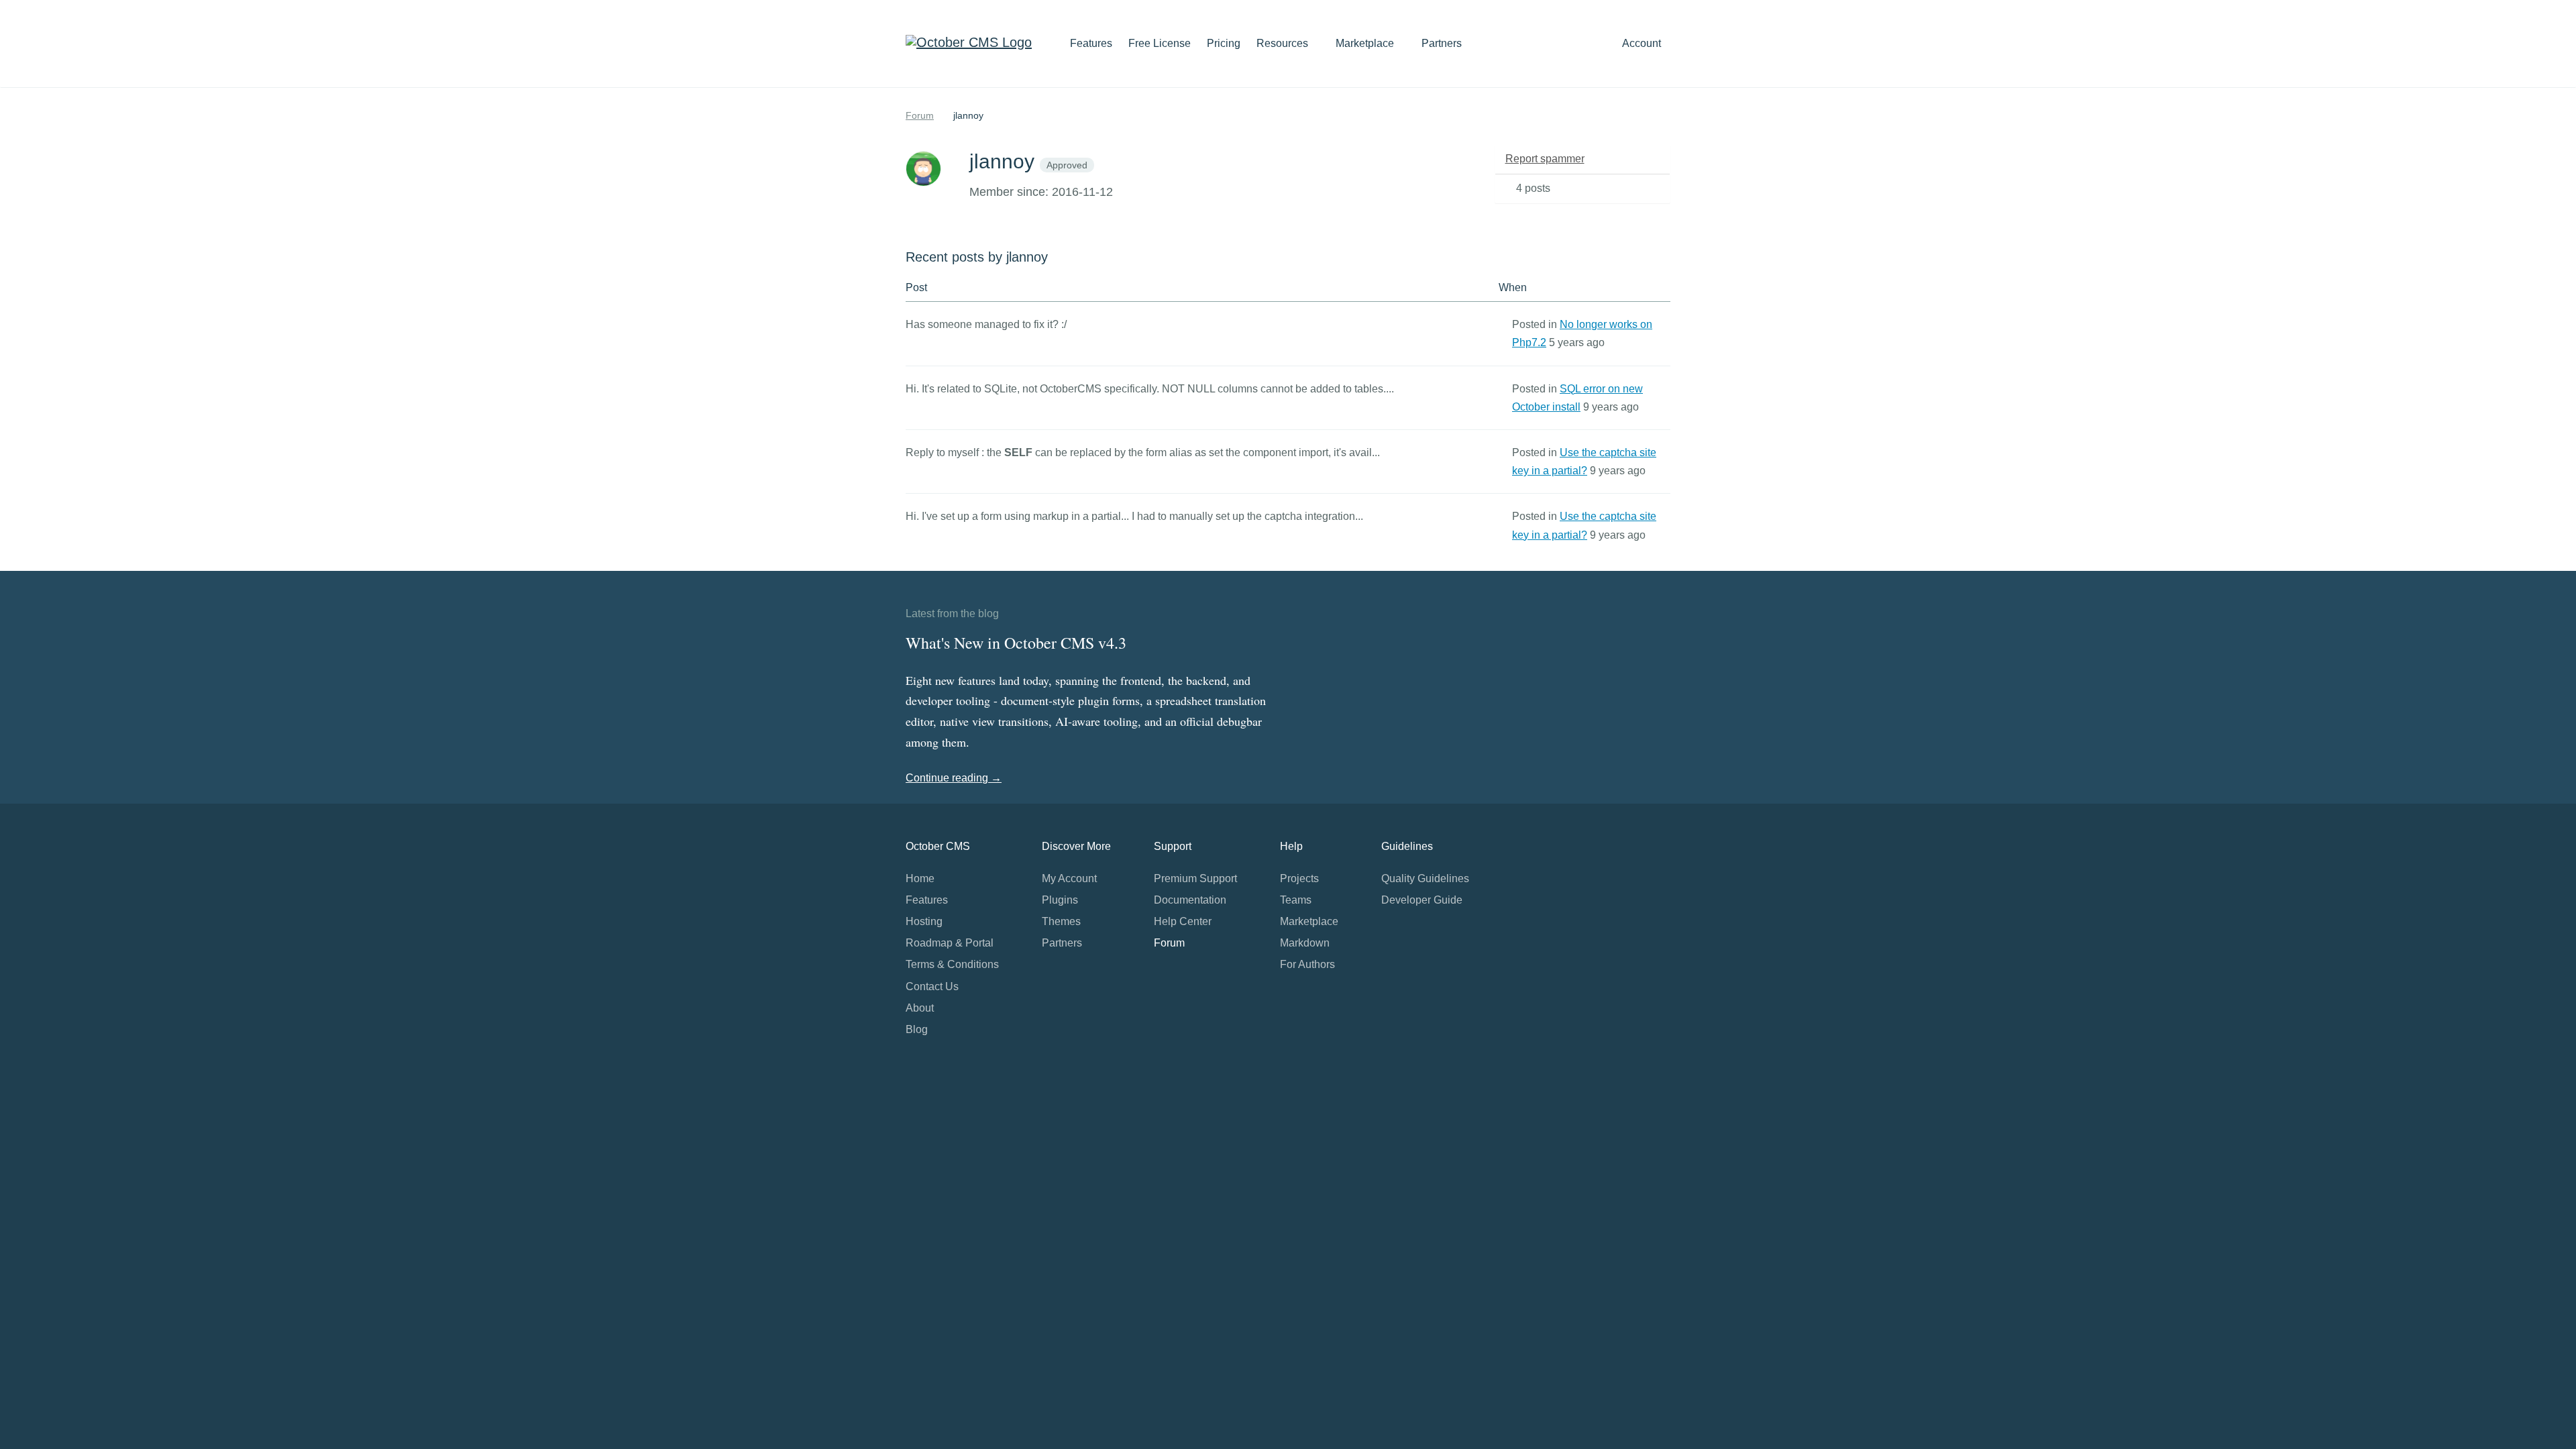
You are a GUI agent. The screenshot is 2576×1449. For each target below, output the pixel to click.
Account (1643, 43)
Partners (1442, 43)
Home (920, 878)
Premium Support (1195, 878)
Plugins (1060, 900)
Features (1091, 43)
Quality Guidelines (1425, 878)
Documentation (1190, 900)
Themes (1061, 921)
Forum (920, 115)
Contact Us (932, 986)
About (920, 1008)
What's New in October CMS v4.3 (1016, 643)
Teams (1296, 900)
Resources (1284, 43)
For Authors (1307, 964)
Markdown (1305, 943)
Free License (1160, 43)
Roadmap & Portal (950, 943)
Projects (1299, 878)
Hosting (924, 921)
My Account (1069, 878)
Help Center (1183, 921)
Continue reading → (954, 778)
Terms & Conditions (952, 964)
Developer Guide (1422, 900)
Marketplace (1366, 43)
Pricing (1224, 43)
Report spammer (1545, 159)
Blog (917, 1029)
